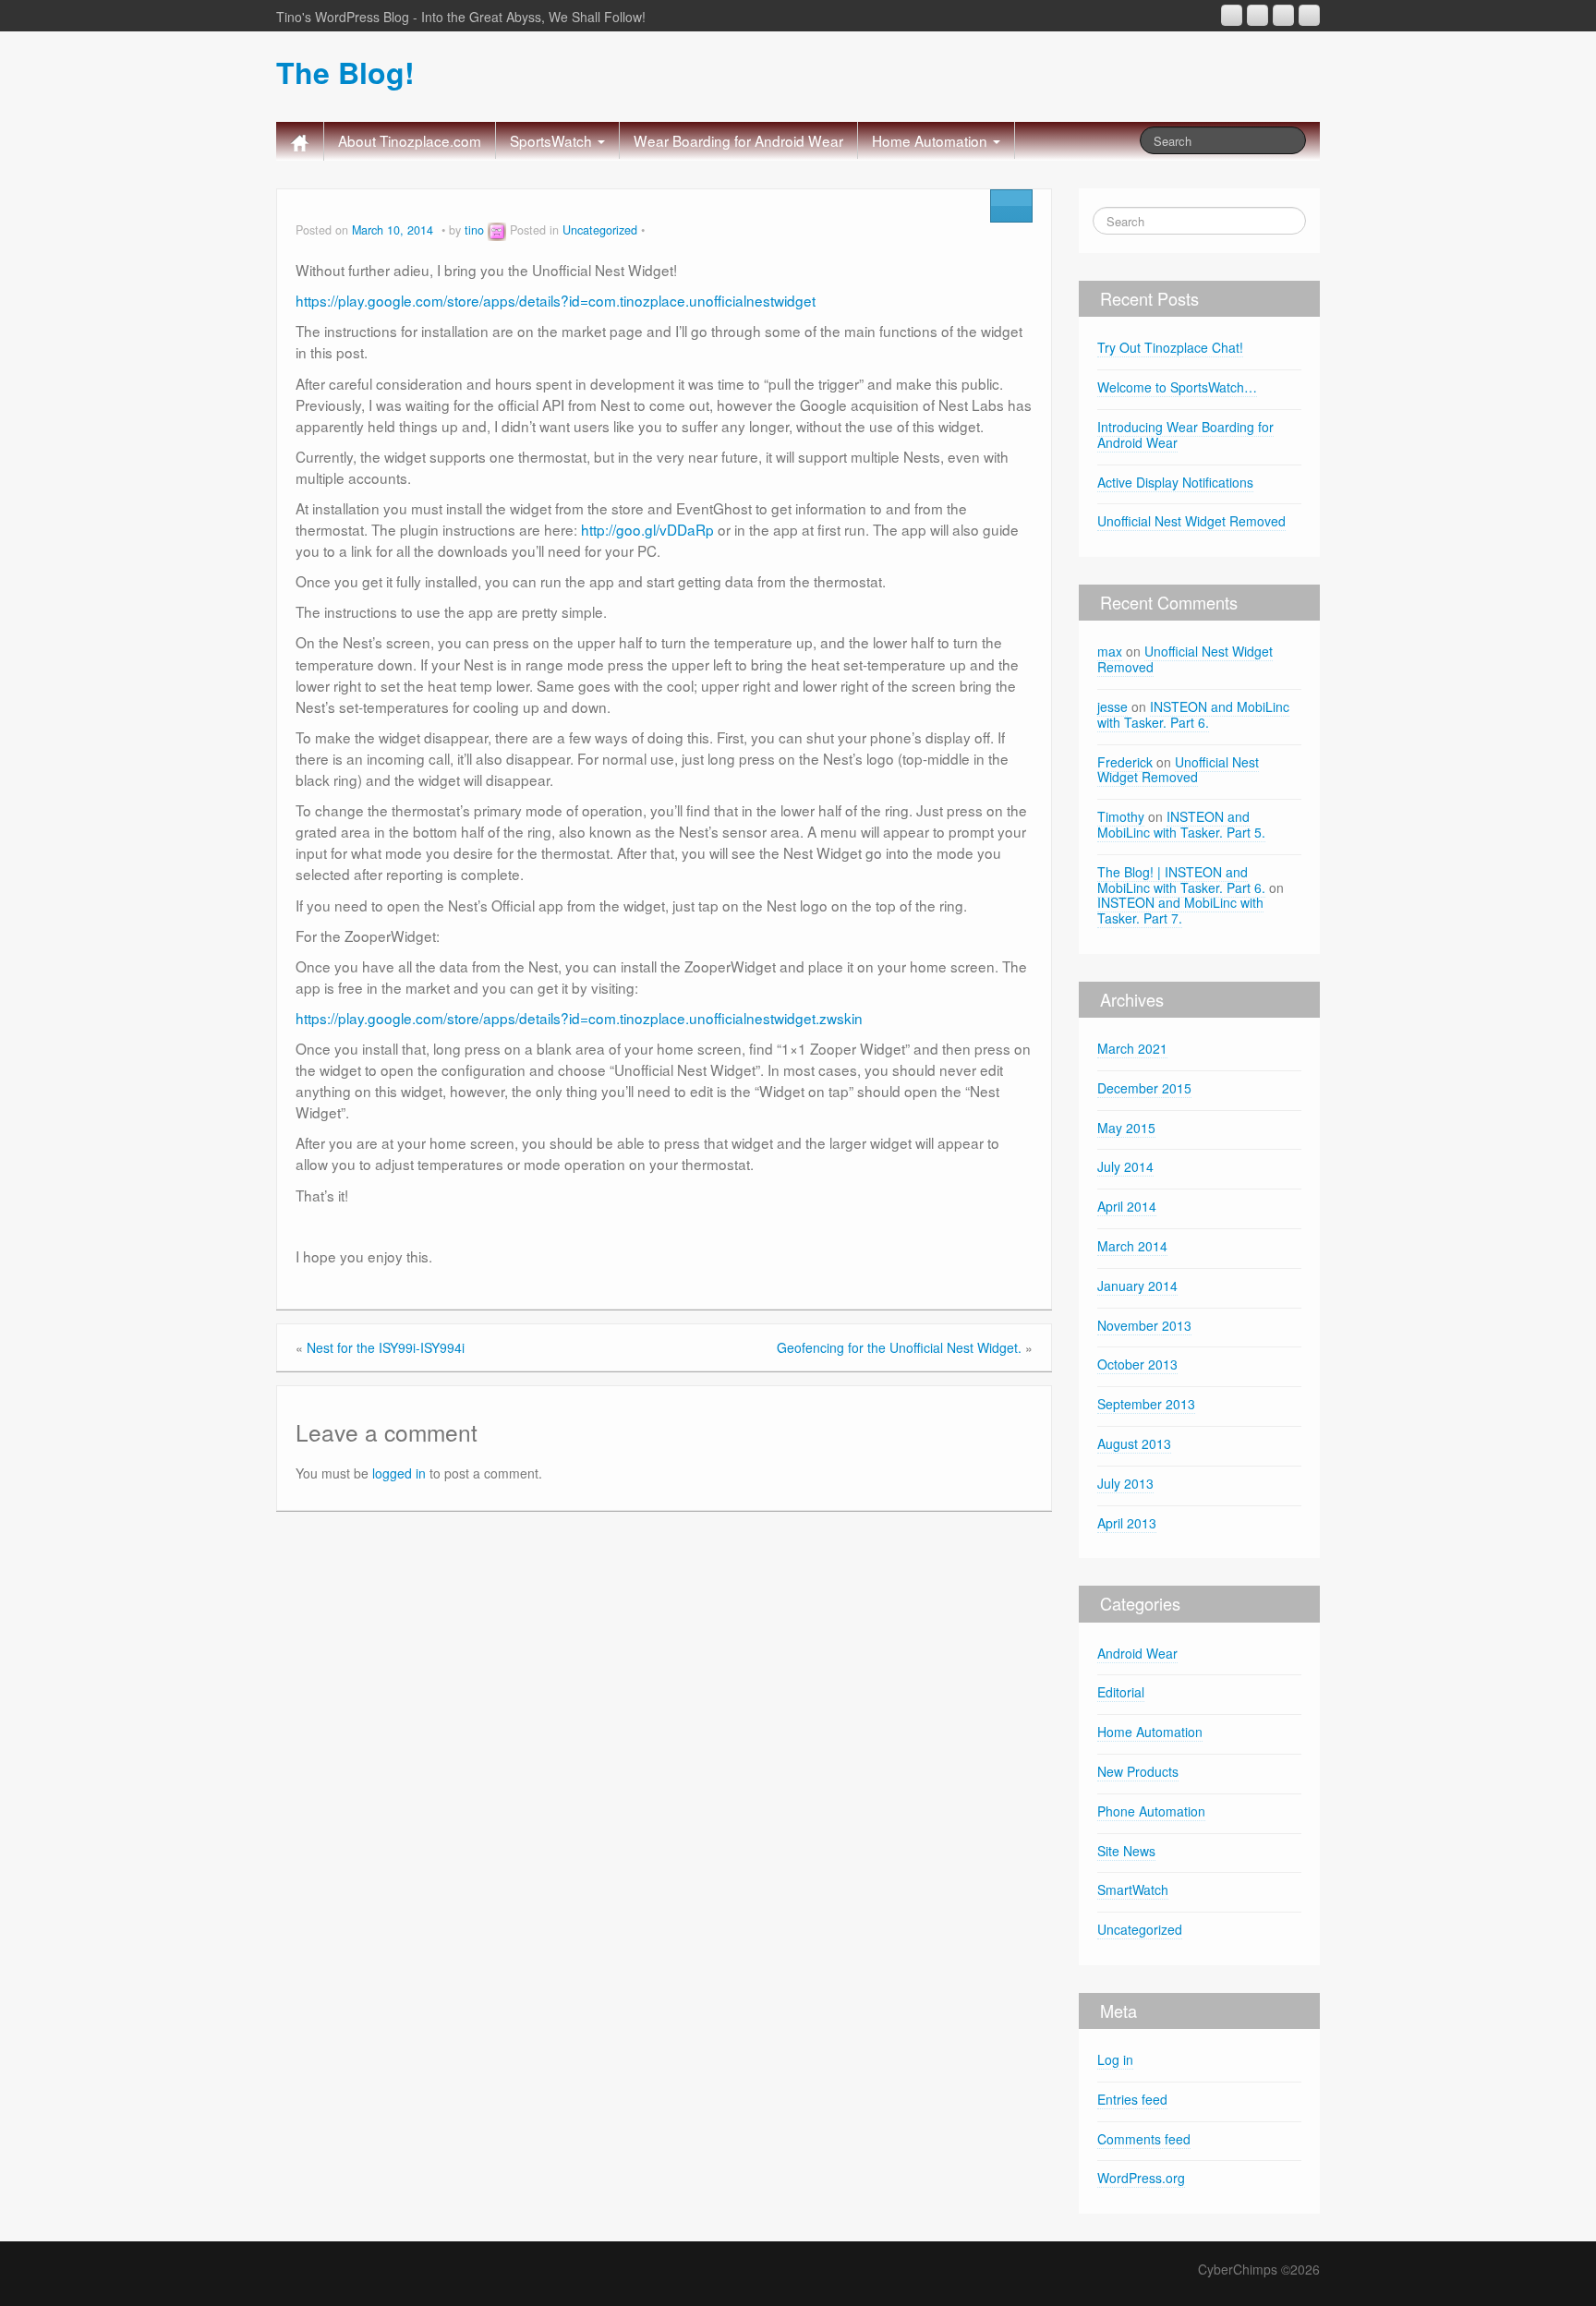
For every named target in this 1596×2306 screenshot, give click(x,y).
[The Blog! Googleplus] (1232, 15)
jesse (1112, 706)
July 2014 (1125, 1166)
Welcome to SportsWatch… (1177, 387)
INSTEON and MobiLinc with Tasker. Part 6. (1193, 714)
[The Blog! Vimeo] (1283, 15)
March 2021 (1132, 1048)
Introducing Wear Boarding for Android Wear (1185, 435)
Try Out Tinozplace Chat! (1170, 347)
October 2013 (1137, 1364)
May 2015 (1126, 1128)
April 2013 (1127, 1523)
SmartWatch (1133, 1889)
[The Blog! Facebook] (1257, 15)
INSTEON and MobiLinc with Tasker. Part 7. (1180, 910)
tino (474, 230)
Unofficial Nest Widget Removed (1191, 521)
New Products (1138, 1771)
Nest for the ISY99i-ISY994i (386, 1347)
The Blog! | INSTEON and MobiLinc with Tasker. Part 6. (1181, 880)
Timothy (1121, 816)
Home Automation (931, 140)
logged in (399, 1473)
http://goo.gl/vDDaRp (647, 529)
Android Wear (1137, 1653)
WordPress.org (1141, 2178)
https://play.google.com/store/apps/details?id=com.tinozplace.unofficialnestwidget (556, 300)
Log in (1115, 2059)
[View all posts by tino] (497, 230)
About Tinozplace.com (410, 140)
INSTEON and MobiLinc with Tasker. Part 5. (1181, 824)
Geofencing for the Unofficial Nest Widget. (899, 1347)
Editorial (1121, 1692)
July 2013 (1125, 1483)
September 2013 (1146, 1404)
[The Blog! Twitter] (1309, 15)
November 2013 (1144, 1325)
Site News (1126, 1851)
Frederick (1125, 762)
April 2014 (1127, 1206)
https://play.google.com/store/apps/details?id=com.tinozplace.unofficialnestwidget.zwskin (579, 1018)
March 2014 (1132, 1246)
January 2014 (1137, 1286)
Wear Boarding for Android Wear (738, 140)
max (1110, 651)
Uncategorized (600, 230)
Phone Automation (1151, 1811)
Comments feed (1144, 2139)
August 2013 (1134, 1443)
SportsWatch (553, 140)
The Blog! (345, 72)
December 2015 (1144, 1088)
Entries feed (1132, 2099)
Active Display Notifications (1175, 482)
